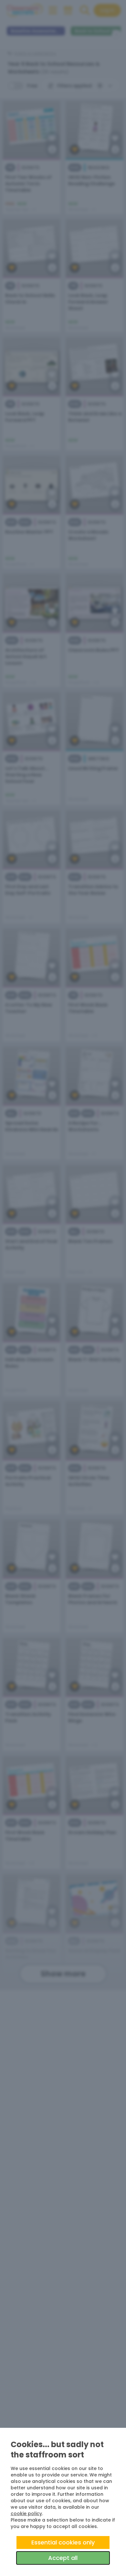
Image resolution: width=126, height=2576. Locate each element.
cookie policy (26, 2514)
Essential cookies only (63, 2542)
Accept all (63, 2558)
